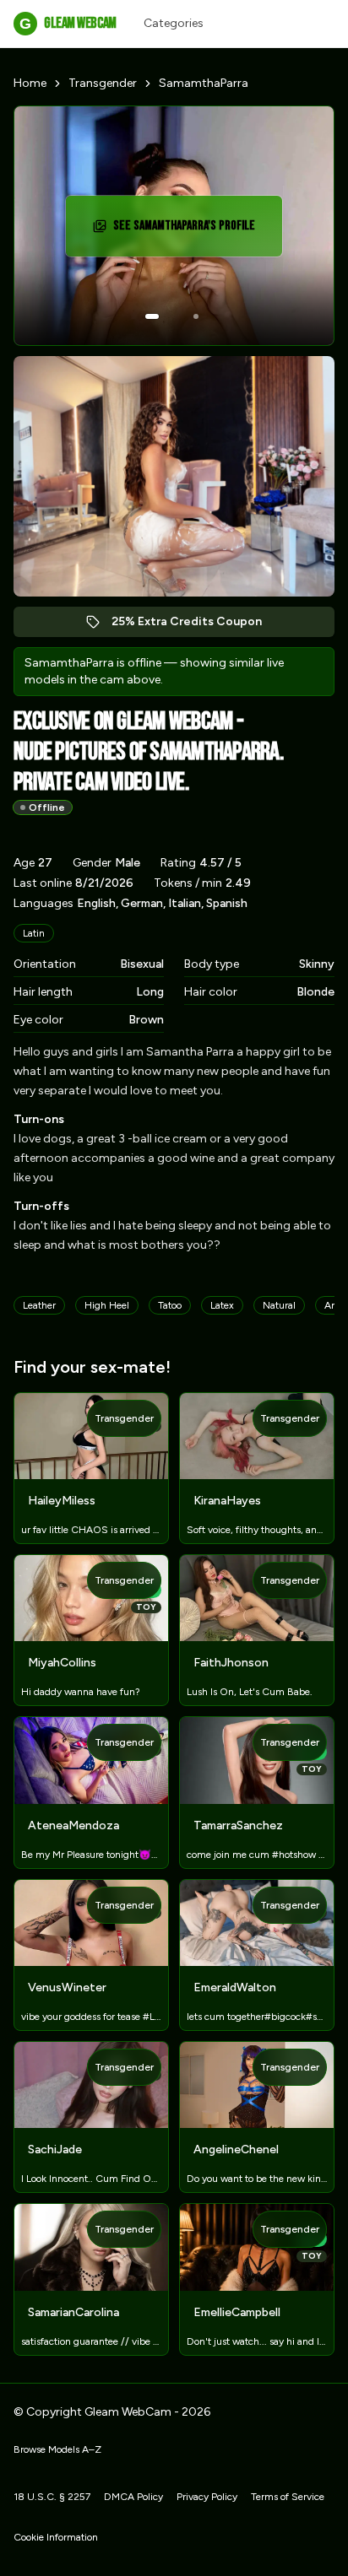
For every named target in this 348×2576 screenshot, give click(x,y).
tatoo (170, 1305)
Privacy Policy (207, 2497)
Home (30, 83)
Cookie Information (56, 2537)
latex (222, 1305)
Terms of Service (288, 2497)
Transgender (103, 83)
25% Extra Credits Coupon (196, 626)
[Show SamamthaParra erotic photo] (152, 316)
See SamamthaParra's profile (188, 231)
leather (39, 1305)
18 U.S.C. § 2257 (52, 2497)
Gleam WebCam (68, 23)
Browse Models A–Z (57, 2449)
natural (279, 1305)
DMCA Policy (133, 2497)
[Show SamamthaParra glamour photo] (196, 316)
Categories (174, 23)
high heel (107, 1305)
